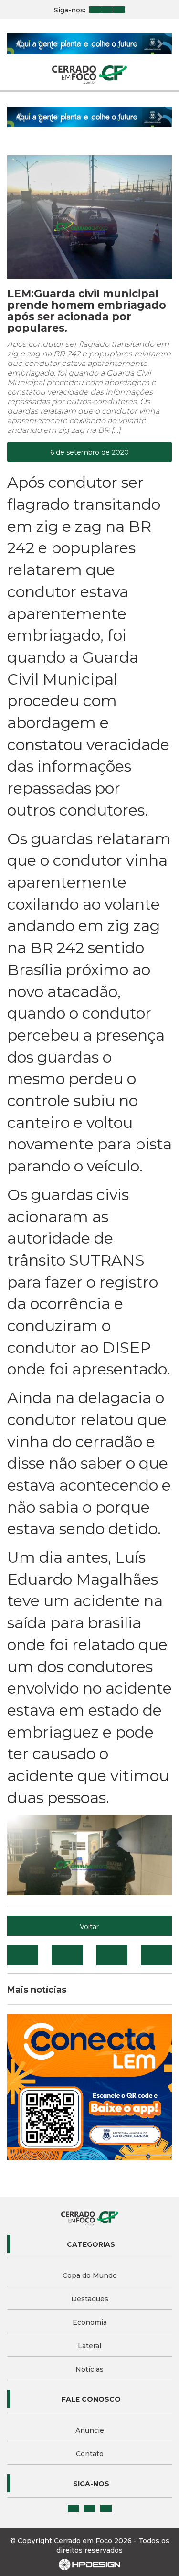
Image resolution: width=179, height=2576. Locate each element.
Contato (90, 2454)
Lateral (89, 2346)
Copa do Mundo (90, 2275)
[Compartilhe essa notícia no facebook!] (23, 1955)
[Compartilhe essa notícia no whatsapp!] (156, 1955)
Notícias (89, 2369)
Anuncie (90, 2430)
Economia (90, 2322)
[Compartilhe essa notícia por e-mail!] (112, 1955)
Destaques (90, 2299)
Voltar (89, 1927)
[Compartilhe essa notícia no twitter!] (67, 1955)
